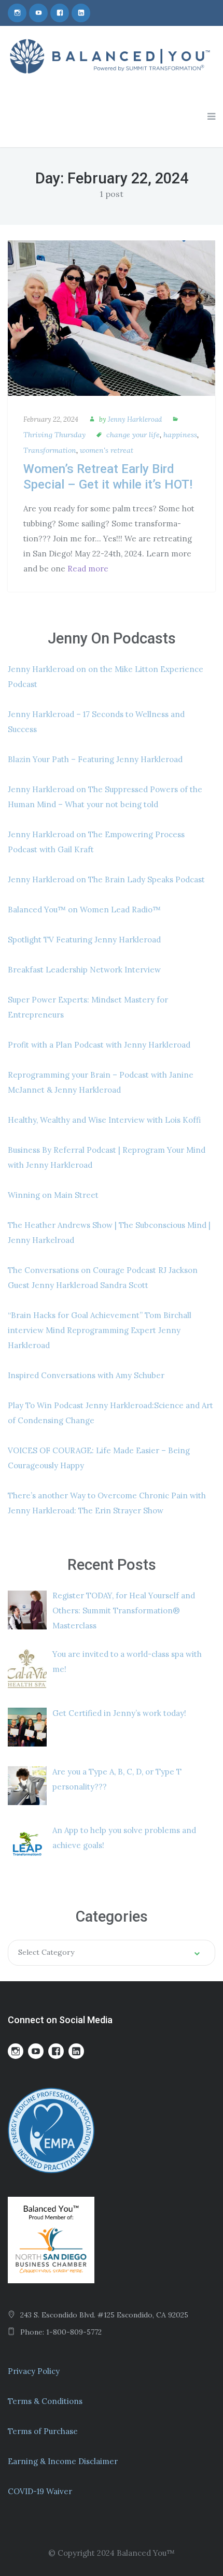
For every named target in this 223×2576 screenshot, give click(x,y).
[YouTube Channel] (38, 13)
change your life (133, 435)
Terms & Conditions (45, 2401)
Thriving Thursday (54, 435)
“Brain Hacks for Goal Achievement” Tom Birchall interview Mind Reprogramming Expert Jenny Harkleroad (100, 1330)
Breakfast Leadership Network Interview (84, 970)
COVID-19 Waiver (40, 2491)
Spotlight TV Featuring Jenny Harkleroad (84, 940)
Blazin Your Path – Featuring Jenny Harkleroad (95, 759)
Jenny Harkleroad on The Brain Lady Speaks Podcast (106, 879)
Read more (88, 569)
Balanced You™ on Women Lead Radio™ (84, 910)
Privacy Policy (34, 2371)
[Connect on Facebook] (60, 13)
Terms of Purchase (43, 2431)
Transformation (50, 450)
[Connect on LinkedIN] (81, 13)
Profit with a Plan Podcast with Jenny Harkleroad (99, 1045)
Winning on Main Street (53, 1195)
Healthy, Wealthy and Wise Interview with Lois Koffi (104, 1120)
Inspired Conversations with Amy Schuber (86, 1375)
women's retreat (107, 450)
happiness (180, 435)
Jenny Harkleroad (135, 419)
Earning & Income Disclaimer (63, 2461)
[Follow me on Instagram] (17, 13)
